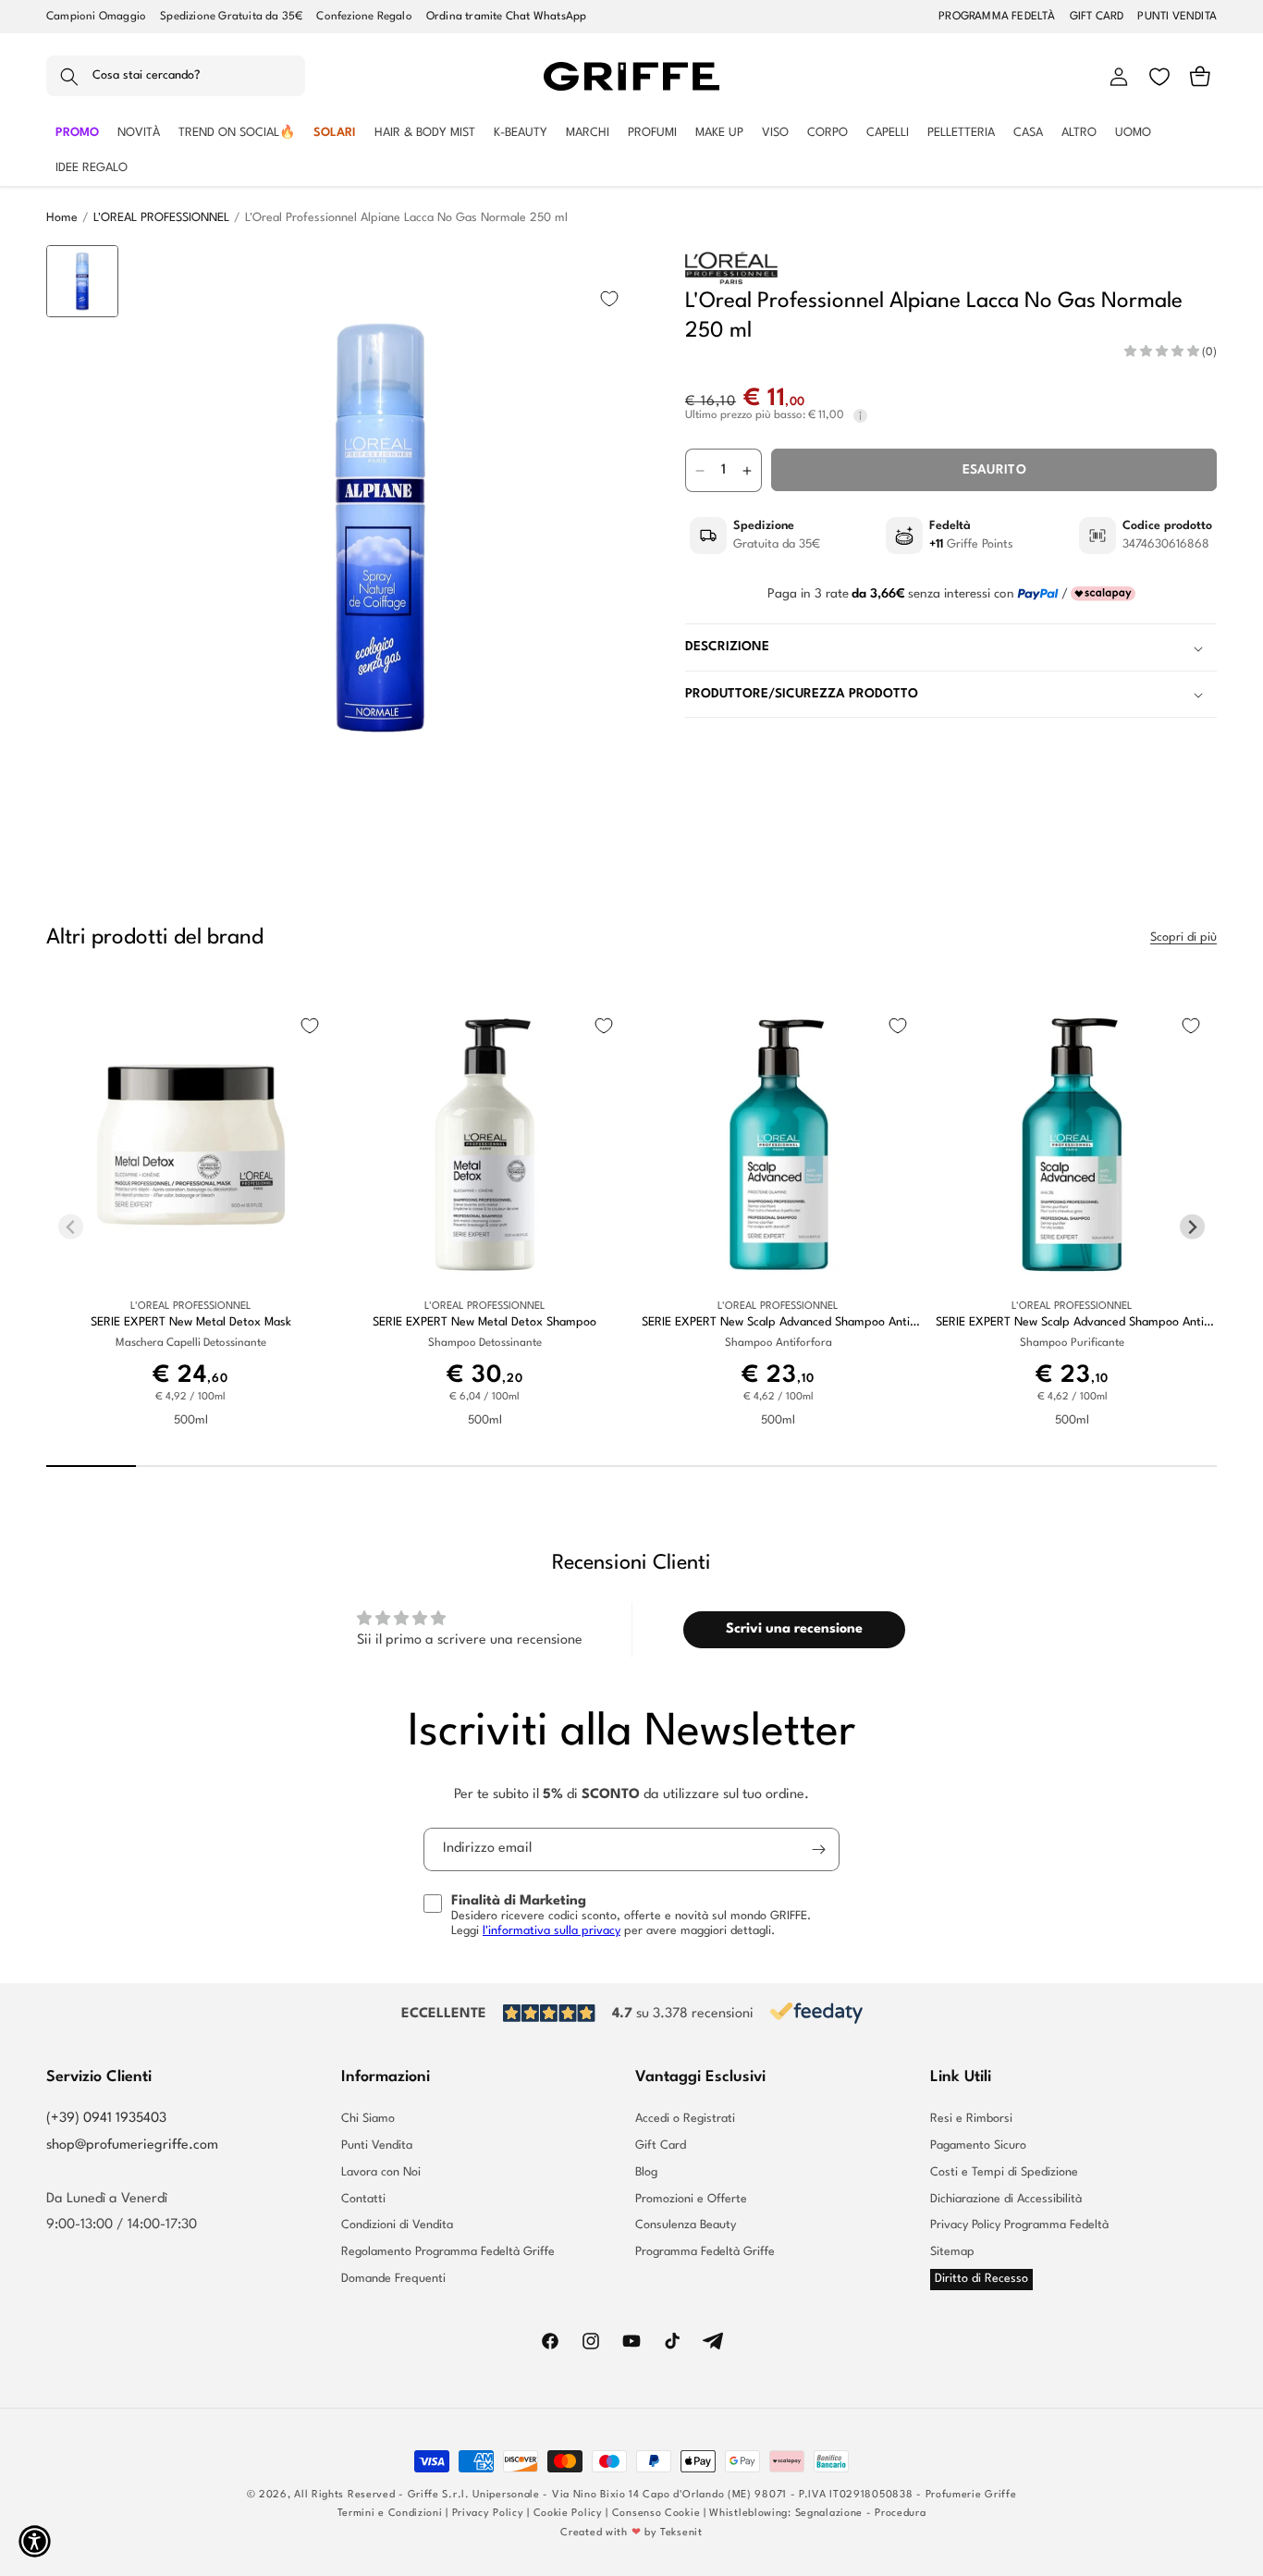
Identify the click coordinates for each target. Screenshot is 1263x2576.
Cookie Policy (568, 2514)
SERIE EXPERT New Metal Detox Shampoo (484, 1322)
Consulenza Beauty (686, 2225)
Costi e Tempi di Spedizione (1004, 2172)
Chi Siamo (368, 2119)
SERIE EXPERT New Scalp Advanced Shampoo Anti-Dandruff (778, 1323)
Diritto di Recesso (981, 2279)
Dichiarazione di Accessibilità (1006, 2199)
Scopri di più (1183, 937)
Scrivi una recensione (794, 1629)
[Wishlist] (1159, 77)
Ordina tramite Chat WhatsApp (507, 17)
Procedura (900, 2514)
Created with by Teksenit (631, 2533)
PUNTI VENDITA (1177, 17)
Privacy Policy (488, 2514)
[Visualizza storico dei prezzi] (860, 417)
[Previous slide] (83, 274)
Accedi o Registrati (685, 2119)
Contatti (363, 2199)
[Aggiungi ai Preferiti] (609, 299)
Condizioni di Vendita (397, 2225)
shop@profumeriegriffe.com (132, 2145)
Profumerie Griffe (971, 2495)
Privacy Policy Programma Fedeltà (1019, 2225)
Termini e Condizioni (390, 2514)
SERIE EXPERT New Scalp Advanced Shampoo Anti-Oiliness (1072, 1323)
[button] (176, 77)
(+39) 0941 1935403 (106, 2119)
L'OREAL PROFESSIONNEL (161, 218)
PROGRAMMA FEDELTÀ (997, 17)
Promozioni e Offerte (691, 2199)
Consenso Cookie (656, 2514)
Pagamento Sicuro (978, 2145)
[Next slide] (83, 781)
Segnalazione (829, 2514)
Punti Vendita (377, 2145)
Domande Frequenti (393, 2279)
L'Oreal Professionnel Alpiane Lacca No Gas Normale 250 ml (406, 218)
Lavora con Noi (381, 2172)
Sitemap (952, 2252)
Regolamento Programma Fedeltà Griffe (448, 2252)
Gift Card (661, 2145)
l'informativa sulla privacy (552, 1931)
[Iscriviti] (818, 1849)
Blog (646, 2172)
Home (62, 218)
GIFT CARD (1097, 17)
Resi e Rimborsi (971, 2119)
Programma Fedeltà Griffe (705, 2252)
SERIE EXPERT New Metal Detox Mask (191, 1322)
